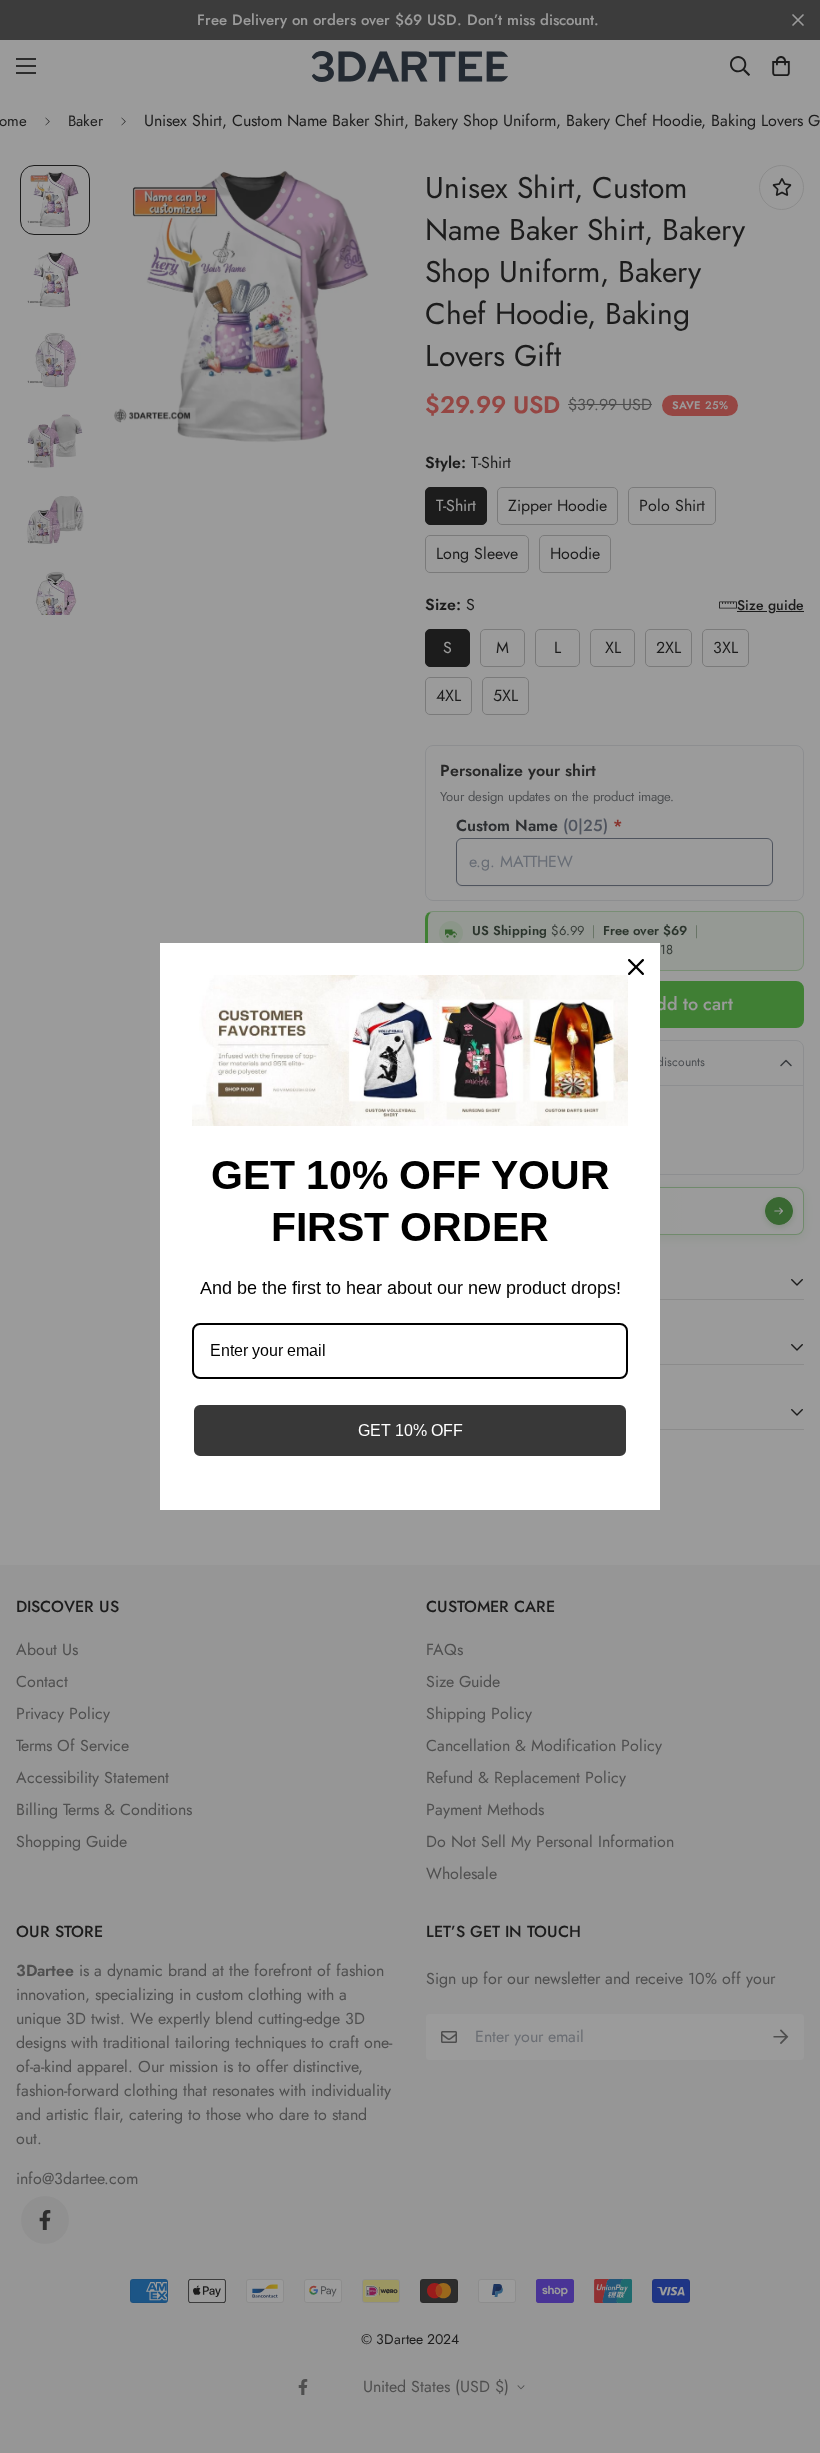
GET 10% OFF (410, 1430)
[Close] (636, 967)
